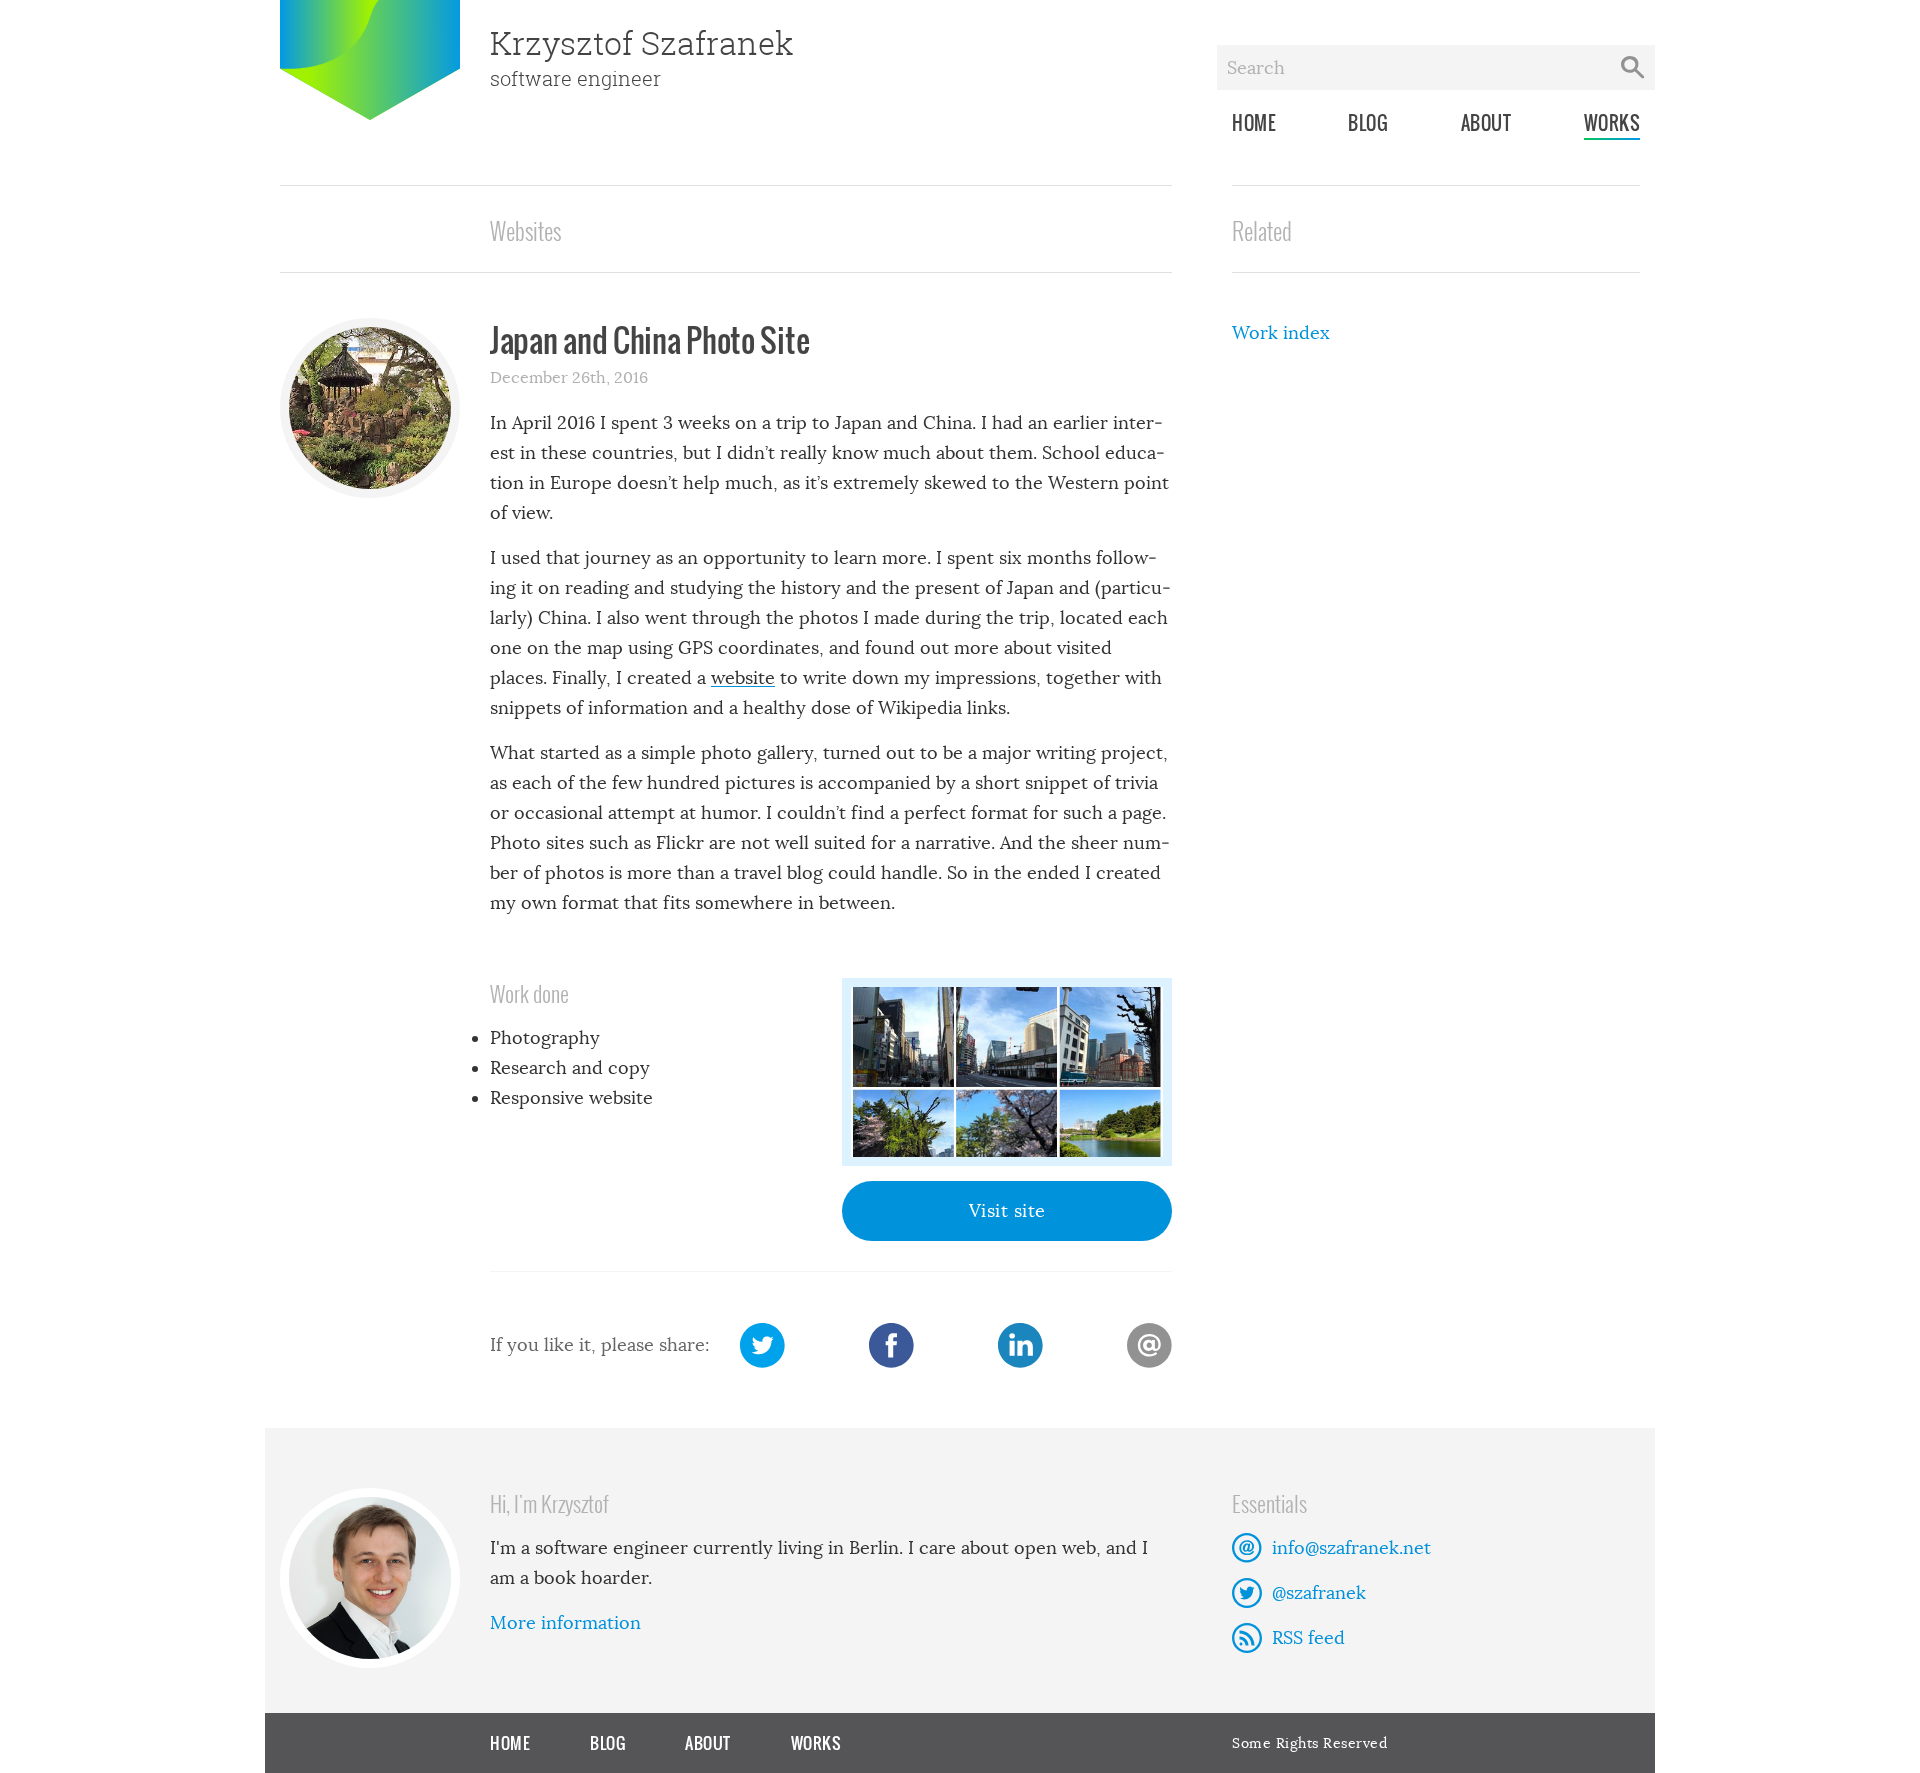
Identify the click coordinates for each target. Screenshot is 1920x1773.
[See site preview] (1007, 1072)
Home (1254, 123)
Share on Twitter (762, 1345)
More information (565, 1623)
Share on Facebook (891, 1345)
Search (1633, 67)
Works (1612, 123)
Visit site (1007, 1211)
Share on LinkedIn (1020, 1345)
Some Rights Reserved (1309, 1743)
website (743, 678)
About (1486, 123)
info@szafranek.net (1351, 1548)
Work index (1281, 333)
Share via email (1149, 1345)
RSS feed (1308, 1638)
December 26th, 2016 (569, 377)
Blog (1368, 123)
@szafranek (1319, 1593)
